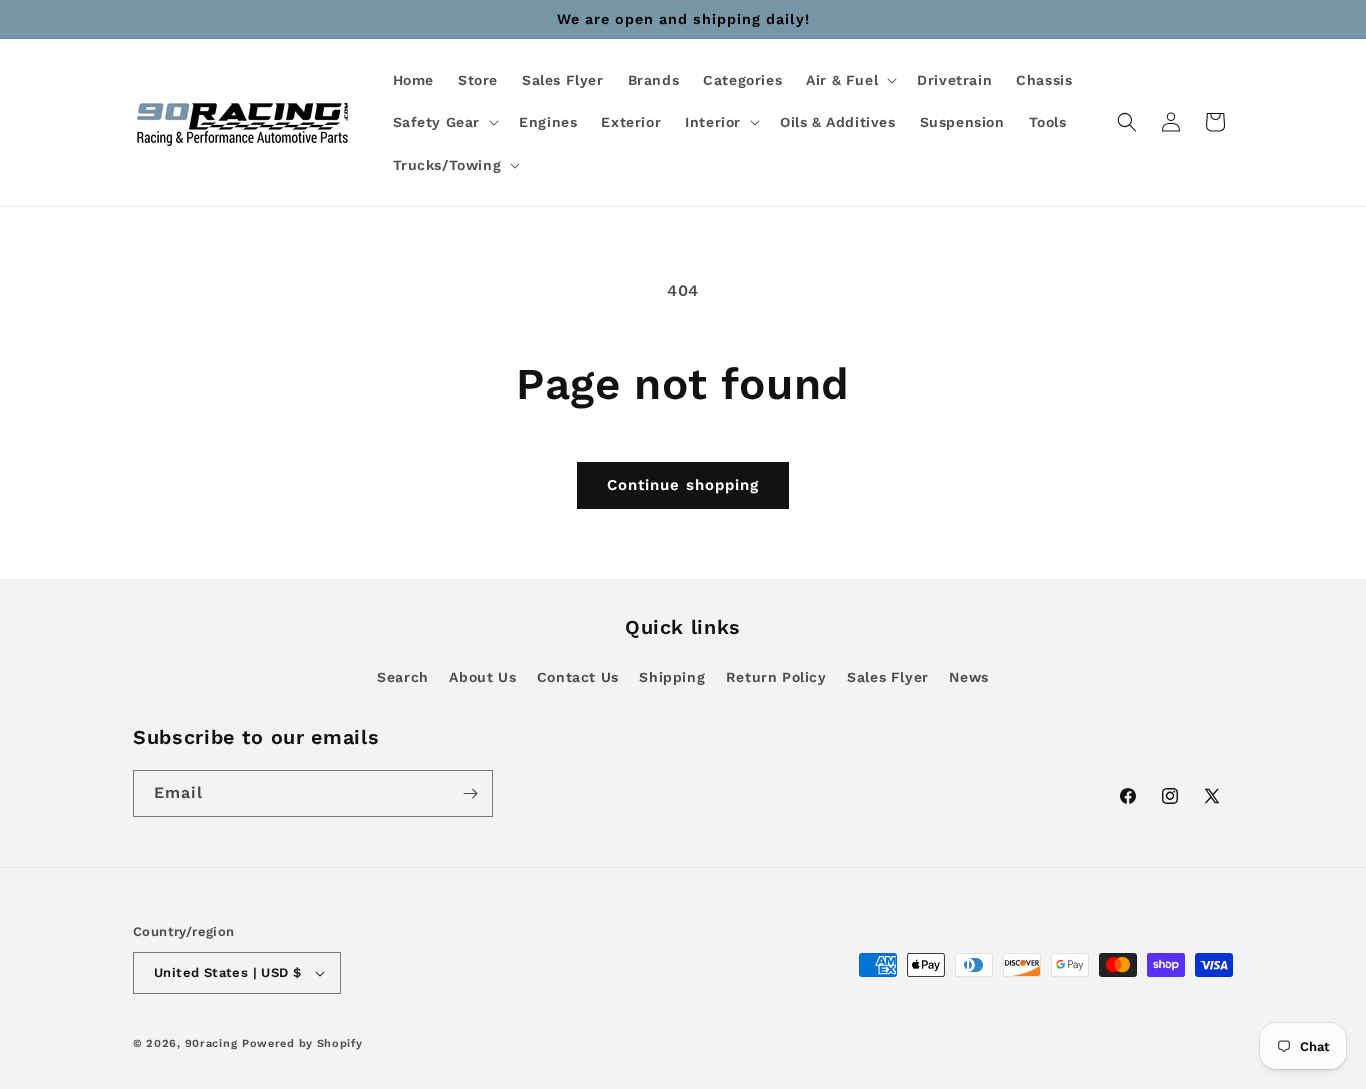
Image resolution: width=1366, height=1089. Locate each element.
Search (403, 677)
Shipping (672, 677)
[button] (849, 80)
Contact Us (578, 677)
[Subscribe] (470, 793)
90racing (211, 1043)
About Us (482, 677)
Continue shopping (683, 485)
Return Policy (776, 677)
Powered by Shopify (302, 1043)
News (968, 677)
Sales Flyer (888, 677)
